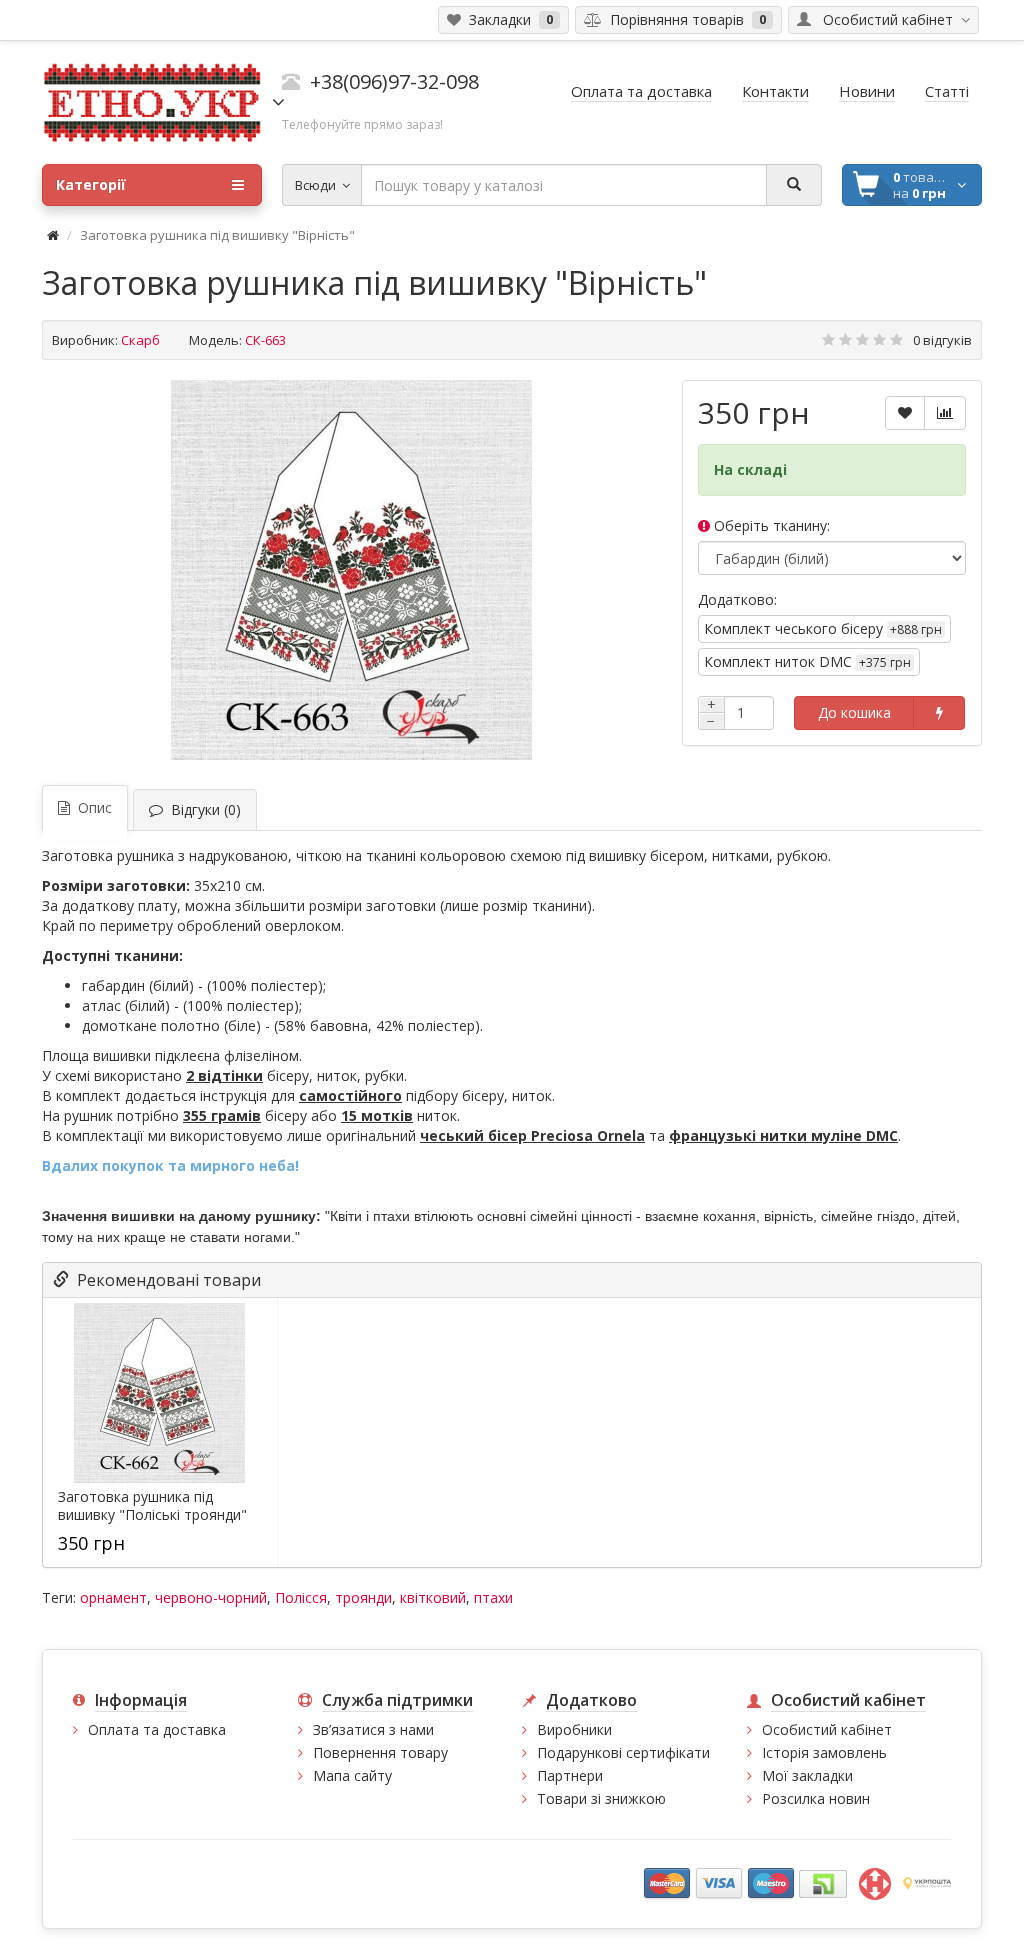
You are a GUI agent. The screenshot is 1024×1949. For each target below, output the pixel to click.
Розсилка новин (816, 1798)
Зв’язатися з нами (373, 1729)
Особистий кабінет (827, 1729)
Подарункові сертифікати (623, 1752)
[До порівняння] (945, 413)
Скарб (140, 340)
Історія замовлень (824, 1752)
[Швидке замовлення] (939, 713)
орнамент (113, 1597)
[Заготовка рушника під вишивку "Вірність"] (352, 570)
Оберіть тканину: (770, 525)
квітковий (433, 1597)
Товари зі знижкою (601, 1798)
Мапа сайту (352, 1775)
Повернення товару (380, 1752)
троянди (363, 1597)
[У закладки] (905, 413)
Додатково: (737, 599)
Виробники (574, 1729)
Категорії (91, 184)
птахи (493, 1597)
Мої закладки (807, 1775)
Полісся (301, 1597)
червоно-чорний (211, 1597)
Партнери (570, 1775)
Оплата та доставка (157, 1729)
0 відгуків (942, 340)
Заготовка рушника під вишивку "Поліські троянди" (152, 1506)
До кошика (854, 712)
